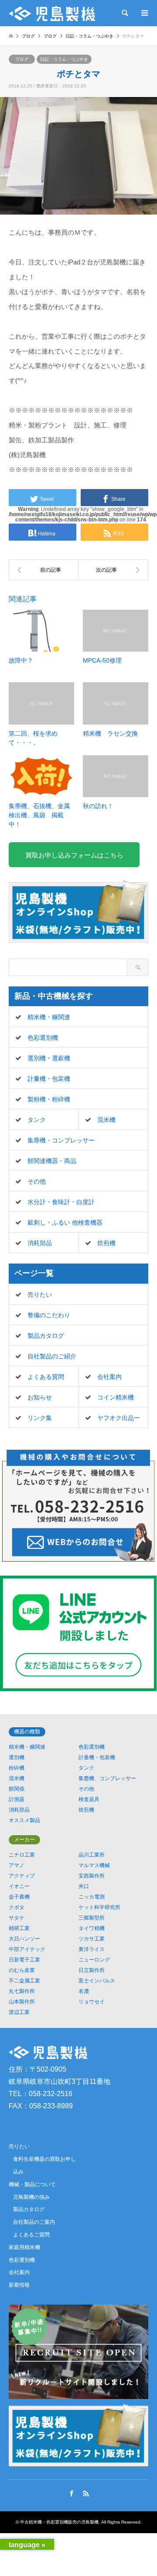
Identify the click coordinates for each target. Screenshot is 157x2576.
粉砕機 (17, 1768)
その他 (37, 1181)
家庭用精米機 (24, 2247)
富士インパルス (97, 1981)
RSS (86, 2493)
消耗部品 (40, 1243)
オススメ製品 (24, 1820)
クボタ (17, 1907)
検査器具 (89, 1799)
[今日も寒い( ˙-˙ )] (113, 570)
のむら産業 (22, 1970)
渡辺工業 (19, 2012)
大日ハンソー (24, 1939)
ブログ (28, 36)
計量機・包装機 (49, 1079)
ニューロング (94, 1960)
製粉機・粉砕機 (49, 1099)
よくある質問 (46, 1377)
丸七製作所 (22, 1991)
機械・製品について (32, 2184)
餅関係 (17, 1789)
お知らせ (40, 1397)
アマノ (17, 1865)
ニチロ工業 (22, 1855)
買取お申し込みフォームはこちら (74, 855)
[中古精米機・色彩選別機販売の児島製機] (52, 13)
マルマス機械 (94, 1865)
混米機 (106, 1120)
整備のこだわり (49, 1315)
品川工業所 (92, 1855)
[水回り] (44, 570)
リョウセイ (92, 2002)
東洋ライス (92, 1949)
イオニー (19, 1886)
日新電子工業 (24, 1960)
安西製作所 (92, 1876)
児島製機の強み (31, 2197)
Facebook (72, 2493)
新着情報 (19, 2285)
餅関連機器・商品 (52, 1161)
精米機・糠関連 (49, 1017)
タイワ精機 (92, 1928)
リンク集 (40, 1418)
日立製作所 (92, 1970)
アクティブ (22, 1876)
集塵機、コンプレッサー (107, 1778)
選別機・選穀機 (49, 1058)
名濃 (84, 1991)
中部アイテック (27, 1949)
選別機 (17, 1757)
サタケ (17, 1918)
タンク (37, 1120)
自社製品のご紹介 (52, 1356)
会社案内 (109, 1377)
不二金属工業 (24, 1981)
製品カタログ (46, 1336)
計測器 (17, 1799)
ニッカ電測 (92, 1897)
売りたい (40, 1295)
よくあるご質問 (31, 2235)
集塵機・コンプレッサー (61, 1140)
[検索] (124, 13)
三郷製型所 (92, 1918)
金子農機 (19, 1897)
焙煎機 (106, 1243)
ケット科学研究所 (99, 1907)
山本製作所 (22, 2002)
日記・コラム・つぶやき (64, 59)
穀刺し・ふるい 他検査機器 (65, 1222)
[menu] (144, 13)
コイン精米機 (116, 1397)
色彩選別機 (43, 1038)
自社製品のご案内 (34, 2222)
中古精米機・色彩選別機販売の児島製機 (59, 2522)
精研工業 (19, 1928)
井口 (84, 1886)
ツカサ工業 (92, 1939)
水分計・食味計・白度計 (61, 1202)
